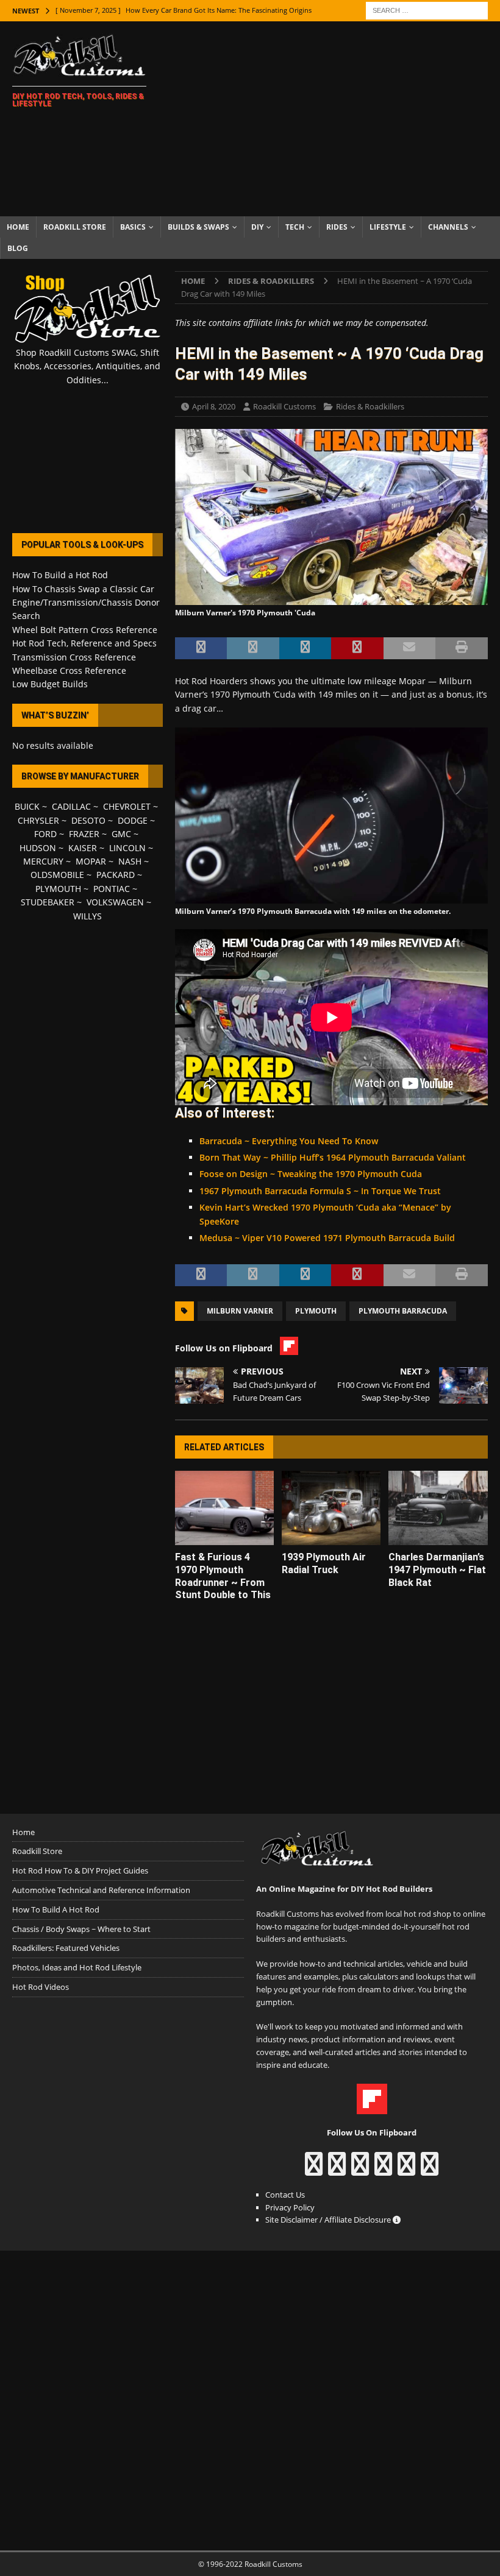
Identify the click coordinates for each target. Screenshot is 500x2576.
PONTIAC (112, 889)
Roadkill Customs (284, 406)
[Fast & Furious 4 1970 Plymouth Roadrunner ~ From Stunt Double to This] (225, 1508)
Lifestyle (388, 227)
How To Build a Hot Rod (60, 575)
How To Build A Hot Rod (56, 1909)
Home (18, 227)
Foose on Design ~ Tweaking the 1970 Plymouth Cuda (311, 1174)
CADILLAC (71, 806)
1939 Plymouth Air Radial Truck (324, 1563)
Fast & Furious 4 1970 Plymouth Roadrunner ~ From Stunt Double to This (223, 1576)
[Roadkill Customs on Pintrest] (360, 2170)
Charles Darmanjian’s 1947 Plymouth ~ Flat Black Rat (437, 1570)
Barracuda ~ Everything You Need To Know (289, 1141)
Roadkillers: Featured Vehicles (66, 1948)
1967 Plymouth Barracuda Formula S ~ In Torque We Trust (320, 1191)
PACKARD (116, 875)
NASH (130, 861)
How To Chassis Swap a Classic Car (83, 589)
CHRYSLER (38, 820)
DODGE (133, 820)
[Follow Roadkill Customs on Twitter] (406, 2170)
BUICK (27, 806)
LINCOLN (127, 848)
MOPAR (91, 861)
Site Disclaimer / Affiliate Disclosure (329, 2220)
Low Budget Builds (50, 684)
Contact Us (285, 2195)
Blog (18, 248)
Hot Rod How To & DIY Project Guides (80, 1870)
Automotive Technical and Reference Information (101, 1890)
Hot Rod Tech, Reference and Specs (84, 643)
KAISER (83, 848)
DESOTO (88, 820)
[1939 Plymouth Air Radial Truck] (331, 1508)
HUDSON (38, 848)
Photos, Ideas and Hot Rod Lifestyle (77, 1967)
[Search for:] (427, 9)
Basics (133, 227)
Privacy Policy (290, 2207)
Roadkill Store (75, 227)
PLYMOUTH (58, 889)
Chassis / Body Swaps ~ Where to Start (81, 1929)
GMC (121, 834)
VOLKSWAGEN (115, 902)
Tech (295, 227)
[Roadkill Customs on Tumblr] (383, 2170)
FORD (45, 834)
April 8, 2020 (214, 406)
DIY (257, 227)
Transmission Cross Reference (74, 657)
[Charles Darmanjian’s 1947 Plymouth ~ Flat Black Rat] (438, 1508)
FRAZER (84, 834)
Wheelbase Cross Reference (69, 671)
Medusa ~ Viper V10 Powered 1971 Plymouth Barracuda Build (327, 1238)
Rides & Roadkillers (370, 406)
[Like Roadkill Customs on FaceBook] (314, 2170)
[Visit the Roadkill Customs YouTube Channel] (430, 2170)
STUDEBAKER (48, 902)
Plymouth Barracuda (403, 1311)
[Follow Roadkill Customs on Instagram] (337, 2170)
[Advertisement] (335, 119)
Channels (448, 227)
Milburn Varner (240, 1311)
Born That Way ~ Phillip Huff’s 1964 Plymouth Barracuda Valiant (333, 1157)
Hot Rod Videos (41, 1987)
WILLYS (87, 916)
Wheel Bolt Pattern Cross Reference (85, 630)
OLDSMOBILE (57, 875)
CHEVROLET (127, 806)
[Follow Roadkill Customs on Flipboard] (372, 2107)
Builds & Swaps (198, 227)
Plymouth (316, 1311)
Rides (337, 227)
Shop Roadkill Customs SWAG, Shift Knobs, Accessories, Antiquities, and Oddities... (87, 366)
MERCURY (43, 861)
